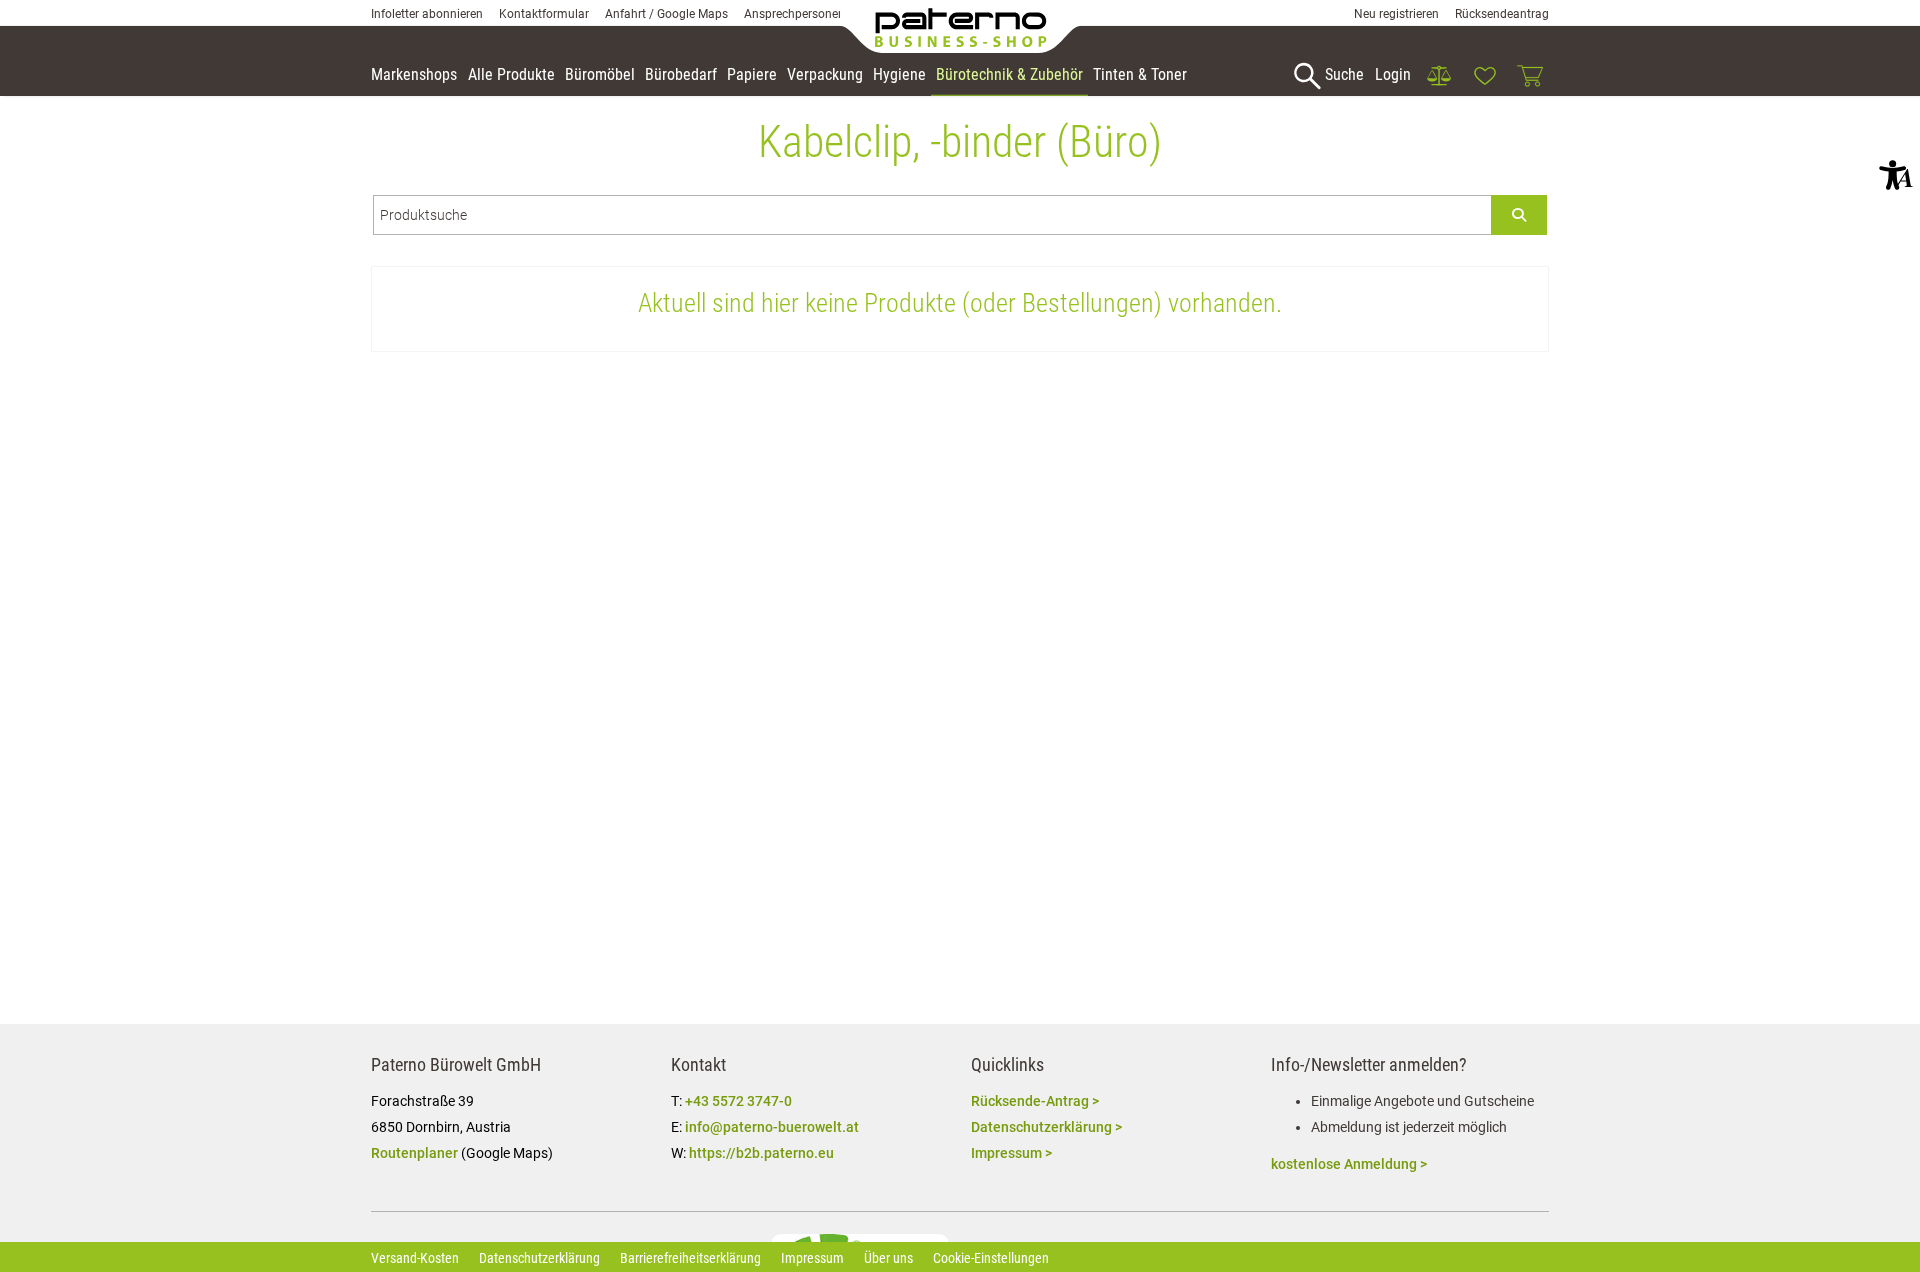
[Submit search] (1519, 215)
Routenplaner (414, 1153)
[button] (1896, 175)
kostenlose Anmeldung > (1349, 1164)
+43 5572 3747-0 (738, 1101)
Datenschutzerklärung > (1046, 1127)
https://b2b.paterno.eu (761, 1153)
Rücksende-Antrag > (1035, 1101)
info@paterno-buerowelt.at (772, 1127)
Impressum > (1011, 1153)
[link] (1439, 76)
